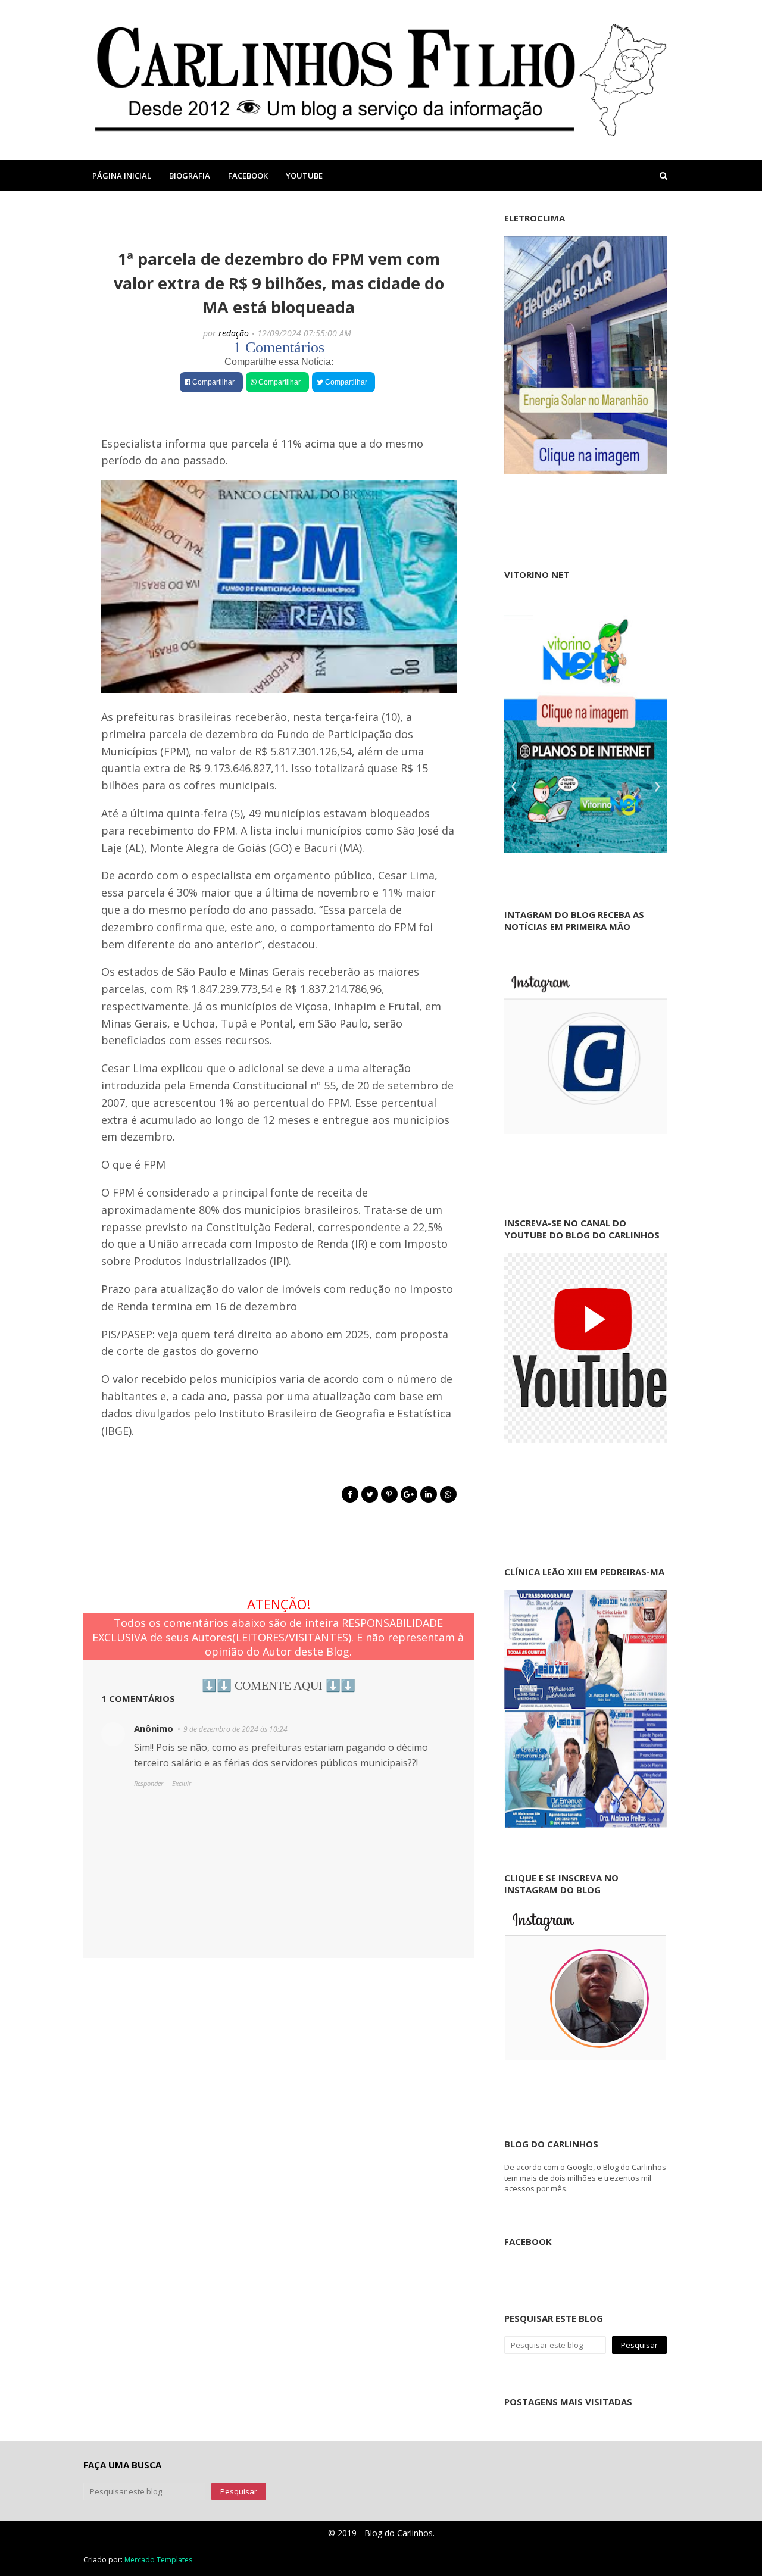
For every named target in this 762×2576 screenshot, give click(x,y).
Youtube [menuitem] (304, 176)
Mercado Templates (158, 2560)
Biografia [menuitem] (190, 176)
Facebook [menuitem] (248, 176)
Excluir (182, 1783)
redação (234, 333)
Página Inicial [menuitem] (122, 176)
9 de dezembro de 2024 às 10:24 (235, 1729)
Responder (149, 1783)
